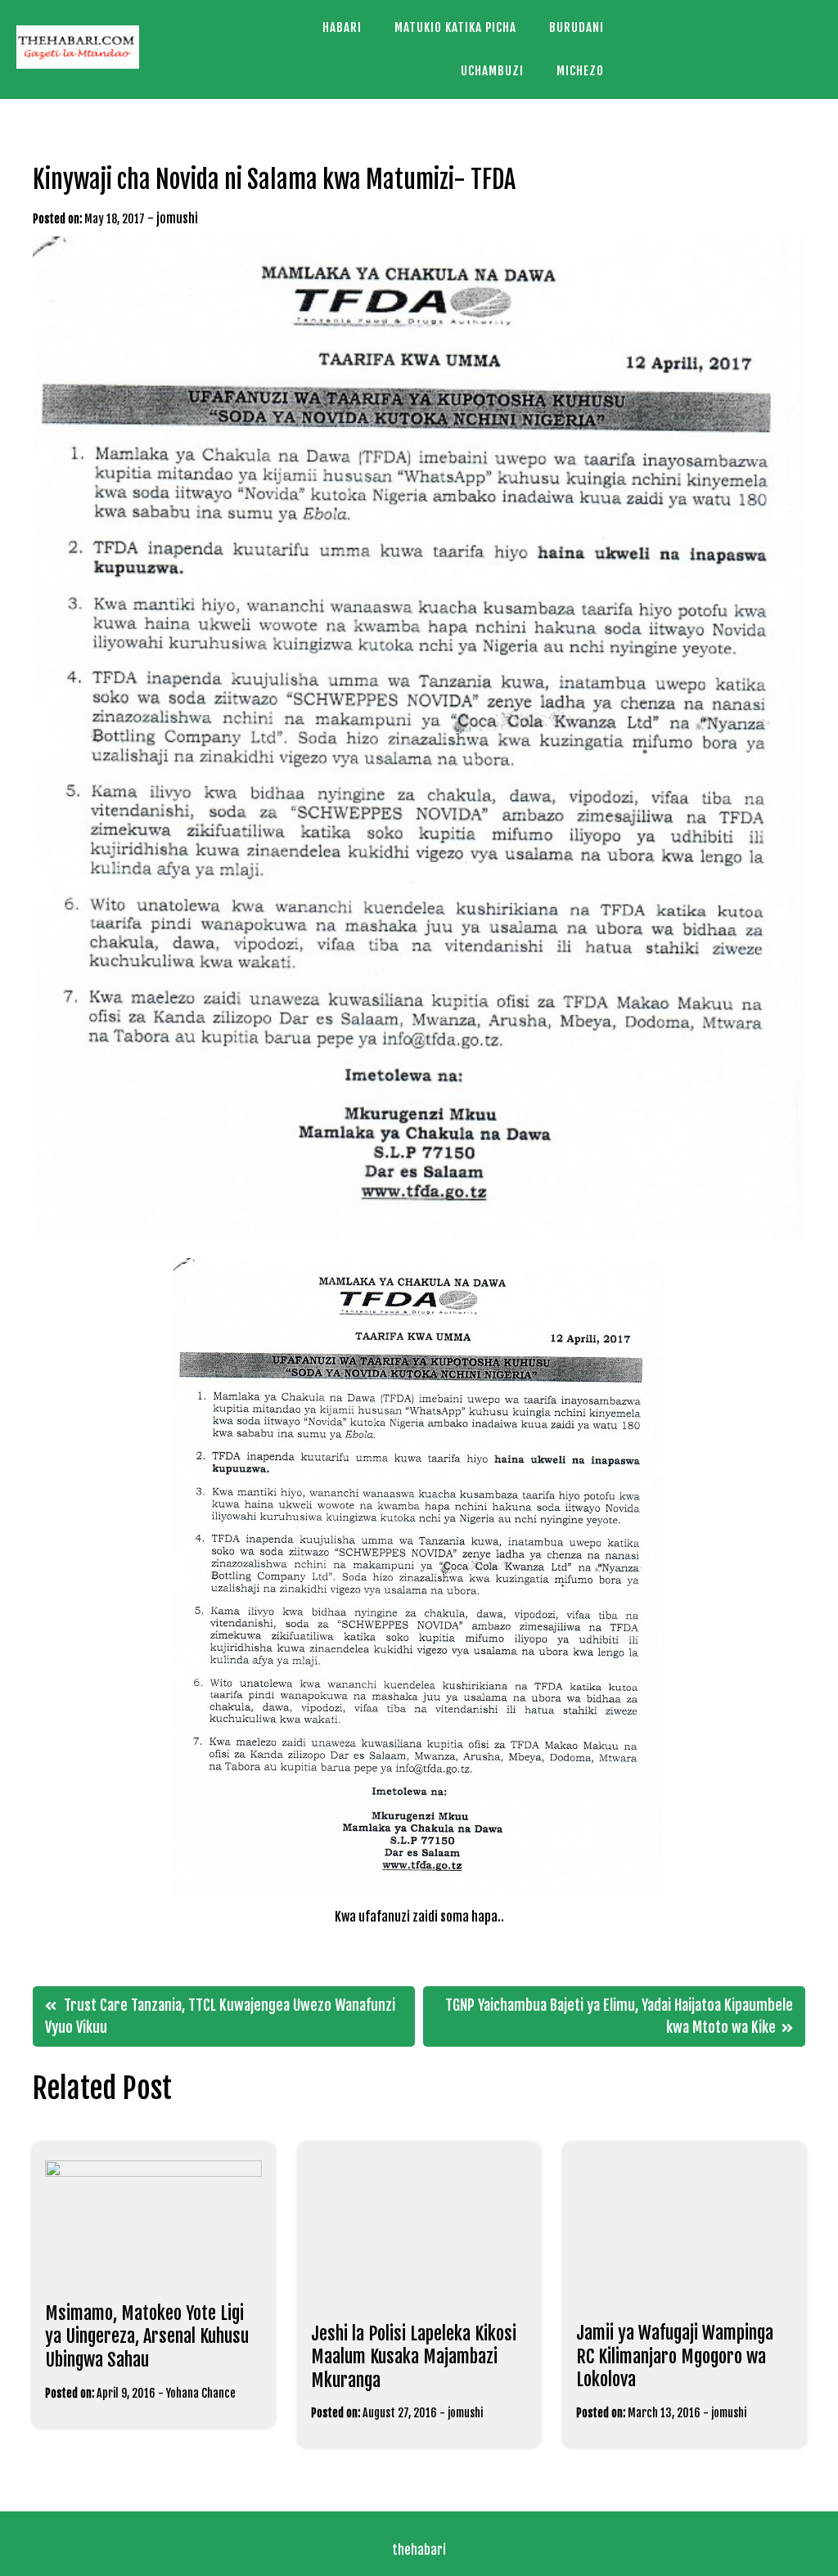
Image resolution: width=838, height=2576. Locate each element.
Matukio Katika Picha (455, 27)
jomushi (177, 218)
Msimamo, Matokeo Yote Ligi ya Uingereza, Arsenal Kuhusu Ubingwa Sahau (147, 2336)
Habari (342, 27)
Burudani (577, 27)
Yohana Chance (201, 2393)
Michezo (580, 71)
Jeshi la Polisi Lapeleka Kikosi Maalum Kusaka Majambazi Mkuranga (414, 2357)
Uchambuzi (492, 71)
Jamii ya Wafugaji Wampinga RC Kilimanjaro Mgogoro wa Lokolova (675, 2356)
